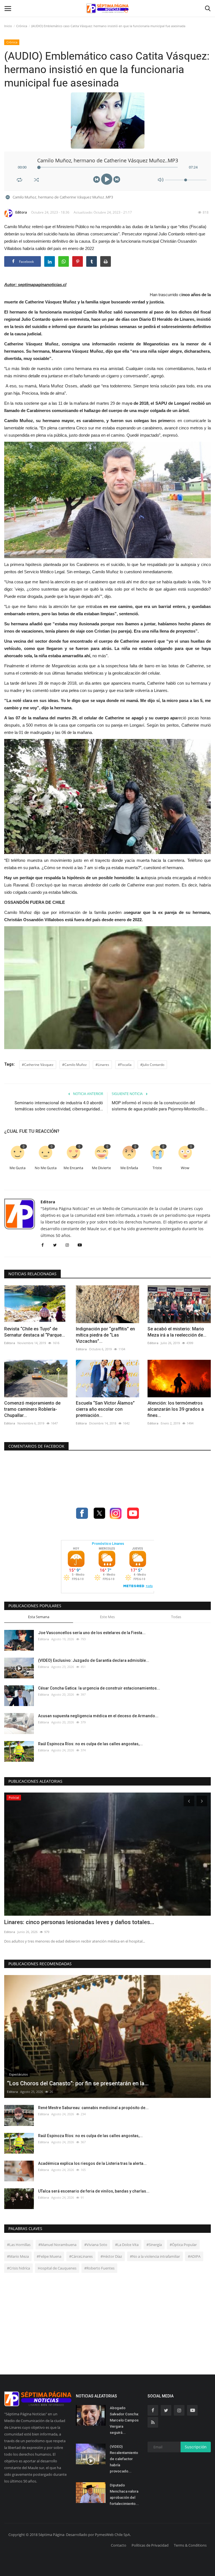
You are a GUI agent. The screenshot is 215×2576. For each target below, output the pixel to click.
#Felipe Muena (49, 2256)
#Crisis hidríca (18, 2268)
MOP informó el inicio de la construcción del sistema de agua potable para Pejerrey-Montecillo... (160, 1106)
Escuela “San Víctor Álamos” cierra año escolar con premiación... (105, 1409)
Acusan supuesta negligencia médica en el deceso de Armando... (98, 1716)
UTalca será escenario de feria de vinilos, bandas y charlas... (94, 2191)
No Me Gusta (46, 1168)
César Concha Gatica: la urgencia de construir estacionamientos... (99, 1688)
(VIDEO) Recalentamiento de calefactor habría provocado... (124, 2459)
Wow (185, 1168)
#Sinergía (154, 2245)
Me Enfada (129, 1168)
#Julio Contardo (152, 1065)
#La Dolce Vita (127, 2245)
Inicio (8, 26)
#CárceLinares (81, 2256)
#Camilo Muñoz (74, 1065)
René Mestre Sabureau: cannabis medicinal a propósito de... (93, 2108)
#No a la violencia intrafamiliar (155, 2256)
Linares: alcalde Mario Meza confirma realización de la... (76, 1922)
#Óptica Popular (183, 2245)
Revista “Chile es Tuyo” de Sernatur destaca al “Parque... (35, 1332)
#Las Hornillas (19, 2245)
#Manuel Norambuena (57, 2245)
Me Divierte (101, 1168)
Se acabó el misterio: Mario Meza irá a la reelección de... (177, 1332)
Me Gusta (17, 1168)
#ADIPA (194, 2256)
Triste (157, 1168)
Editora (21, 212)
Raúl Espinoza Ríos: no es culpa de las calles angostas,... (90, 1744)
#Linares (102, 1065)
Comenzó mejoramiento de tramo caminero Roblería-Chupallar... (32, 1409)
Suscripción (196, 2447)
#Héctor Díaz (111, 2256)
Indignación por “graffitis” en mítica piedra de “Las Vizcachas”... (105, 1335)
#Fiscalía (125, 1065)
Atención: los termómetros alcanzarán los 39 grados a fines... (176, 1409)
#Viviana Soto (96, 2245)
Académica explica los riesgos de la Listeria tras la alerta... (92, 2163)
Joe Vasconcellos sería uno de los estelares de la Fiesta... (92, 1633)
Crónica (22, 26)
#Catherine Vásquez (38, 1065)
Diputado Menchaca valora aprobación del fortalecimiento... (124, 2494)
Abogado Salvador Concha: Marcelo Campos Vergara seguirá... (124, 2420)
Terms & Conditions (190, 2545)
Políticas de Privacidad (150, 2545)
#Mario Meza (18, 2256)
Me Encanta (73, 1168)
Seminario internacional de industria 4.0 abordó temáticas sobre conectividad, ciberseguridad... (59, 1106)
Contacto (119, 2545)
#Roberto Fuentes (99, 2268)
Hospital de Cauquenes (57, 2268)
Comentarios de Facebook (36, 1446)
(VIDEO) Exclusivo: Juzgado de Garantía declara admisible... (94, 1660)
